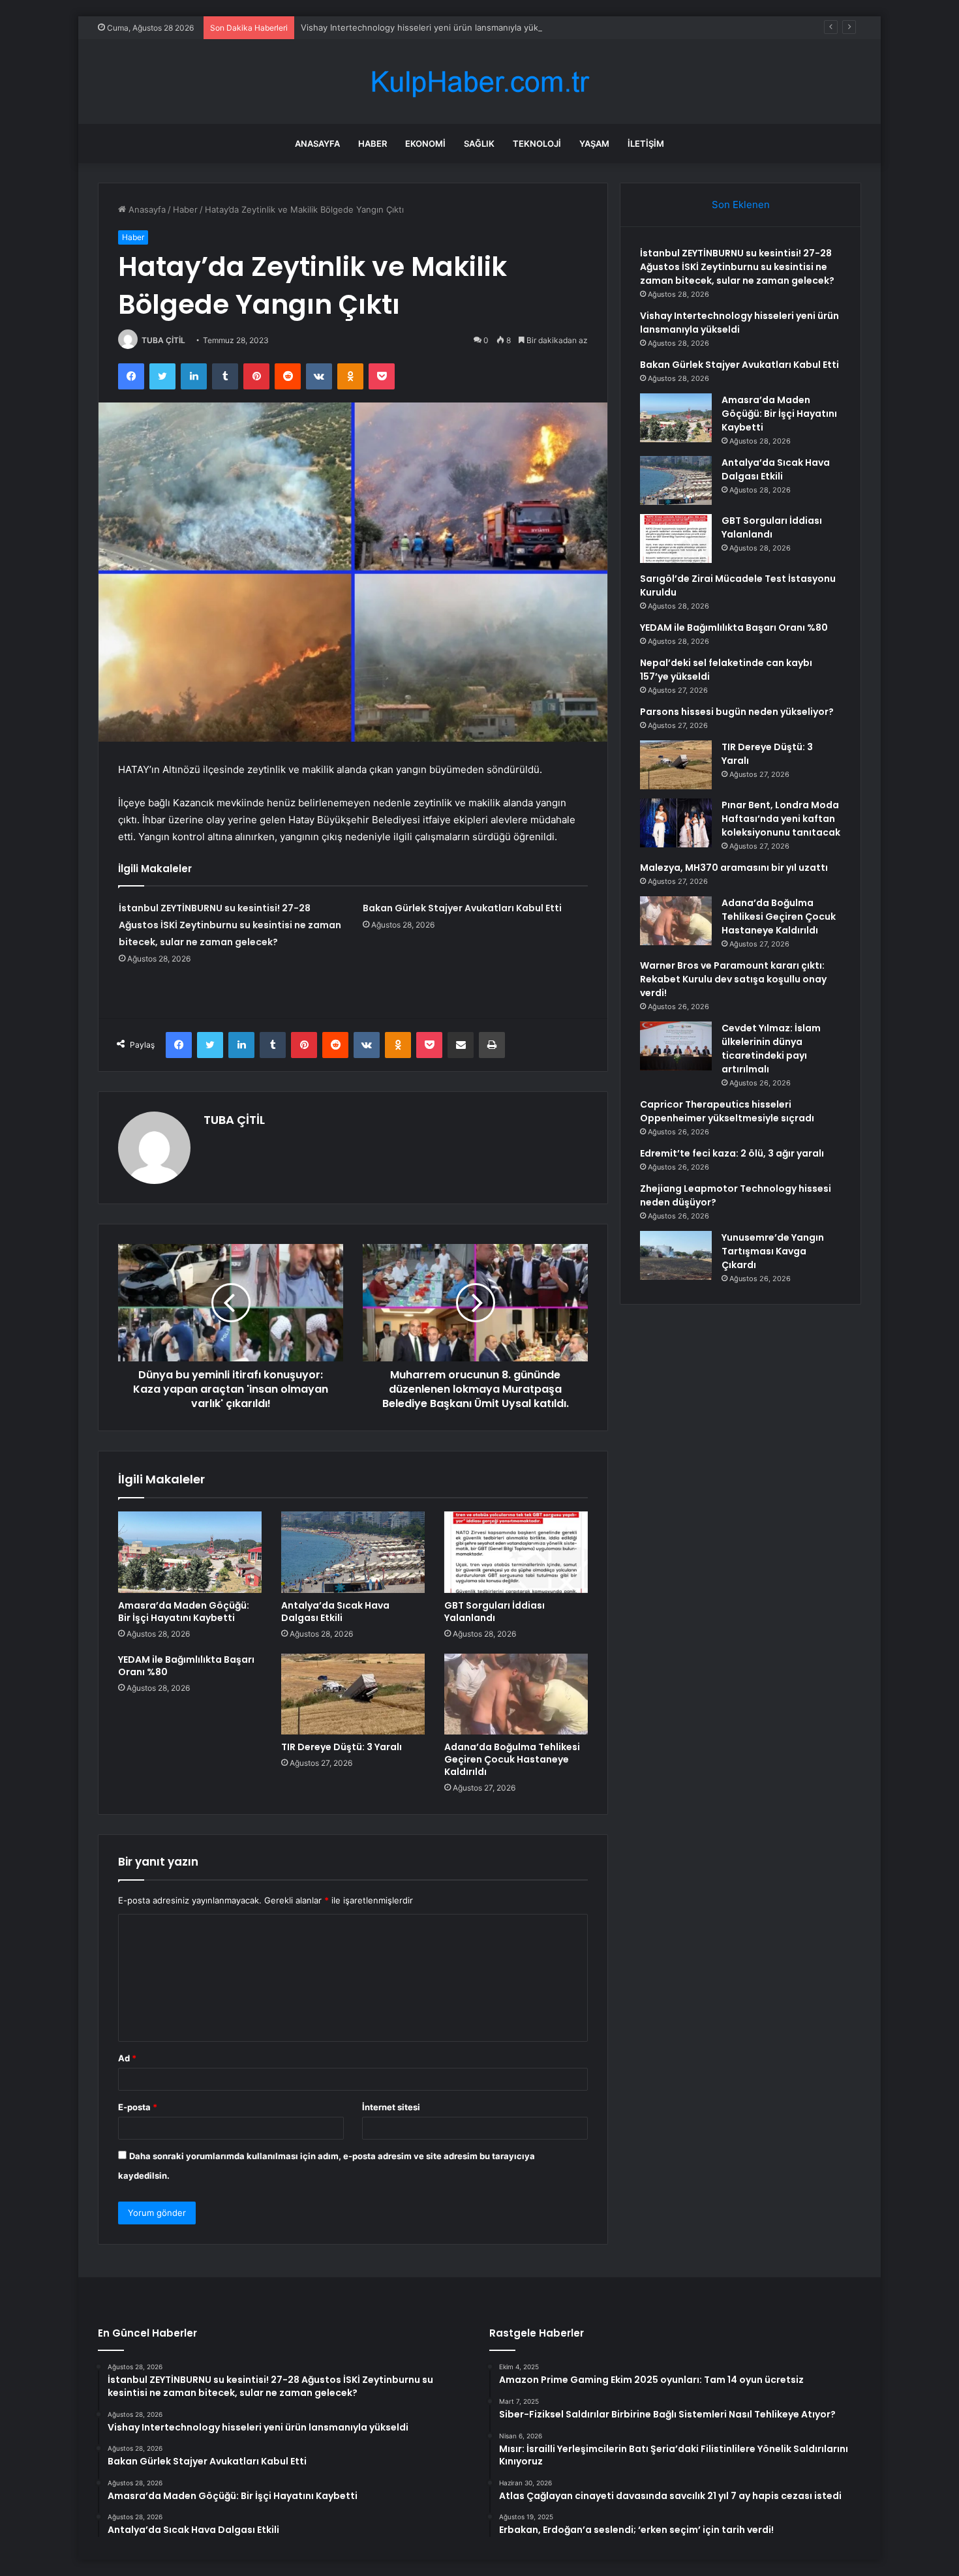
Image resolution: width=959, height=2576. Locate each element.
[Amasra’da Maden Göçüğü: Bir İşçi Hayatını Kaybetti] (190, 1552)
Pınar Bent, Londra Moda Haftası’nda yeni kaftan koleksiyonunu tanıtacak (781, 819)
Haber (373, 144)
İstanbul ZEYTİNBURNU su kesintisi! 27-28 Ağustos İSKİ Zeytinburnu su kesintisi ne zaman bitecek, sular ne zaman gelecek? (230, 925)
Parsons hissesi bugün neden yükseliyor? (737, 712)
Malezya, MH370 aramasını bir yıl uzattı (734, 868)
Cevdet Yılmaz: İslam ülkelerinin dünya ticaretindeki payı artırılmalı (771, 1049)
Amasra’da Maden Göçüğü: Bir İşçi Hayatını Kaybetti (184, 1612)
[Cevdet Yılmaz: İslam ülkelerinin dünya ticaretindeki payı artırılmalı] (676, 1046)
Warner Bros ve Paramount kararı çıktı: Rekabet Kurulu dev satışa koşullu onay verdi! (733, 979)
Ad (127, 2058)
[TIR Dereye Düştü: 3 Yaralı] (353, 1694)
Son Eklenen (741, 205)
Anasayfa (317, 144)
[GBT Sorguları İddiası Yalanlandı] (516, 1552)
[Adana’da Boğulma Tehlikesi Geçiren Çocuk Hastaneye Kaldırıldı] (516, 1694)
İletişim (646, 144)
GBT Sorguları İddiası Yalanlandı (495, 1612)
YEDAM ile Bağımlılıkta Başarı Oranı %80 (186, 1666)
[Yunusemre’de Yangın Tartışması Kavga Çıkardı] (676, 1255)
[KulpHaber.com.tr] (479, 82)
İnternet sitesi (391, 2107)
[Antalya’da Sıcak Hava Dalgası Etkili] (353, 1552)
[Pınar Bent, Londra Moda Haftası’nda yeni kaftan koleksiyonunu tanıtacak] (676, 823)
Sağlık (479, 144)
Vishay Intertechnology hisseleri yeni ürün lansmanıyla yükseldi (429, 27)
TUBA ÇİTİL (163, 340)
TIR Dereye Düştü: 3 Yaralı (342, 1747)
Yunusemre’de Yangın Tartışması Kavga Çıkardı (773, 1251)
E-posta (138, 2107)
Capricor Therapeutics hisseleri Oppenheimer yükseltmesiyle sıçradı (727, 1111)
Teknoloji (537, 144)
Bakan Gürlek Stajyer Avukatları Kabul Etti (462, 908)
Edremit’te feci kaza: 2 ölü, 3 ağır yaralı (732, 1153)
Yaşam (594, 144)
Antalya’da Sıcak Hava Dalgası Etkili (335, 1612)
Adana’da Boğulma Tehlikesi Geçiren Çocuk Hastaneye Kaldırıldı (512, 1759)
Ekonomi (425, 144)
